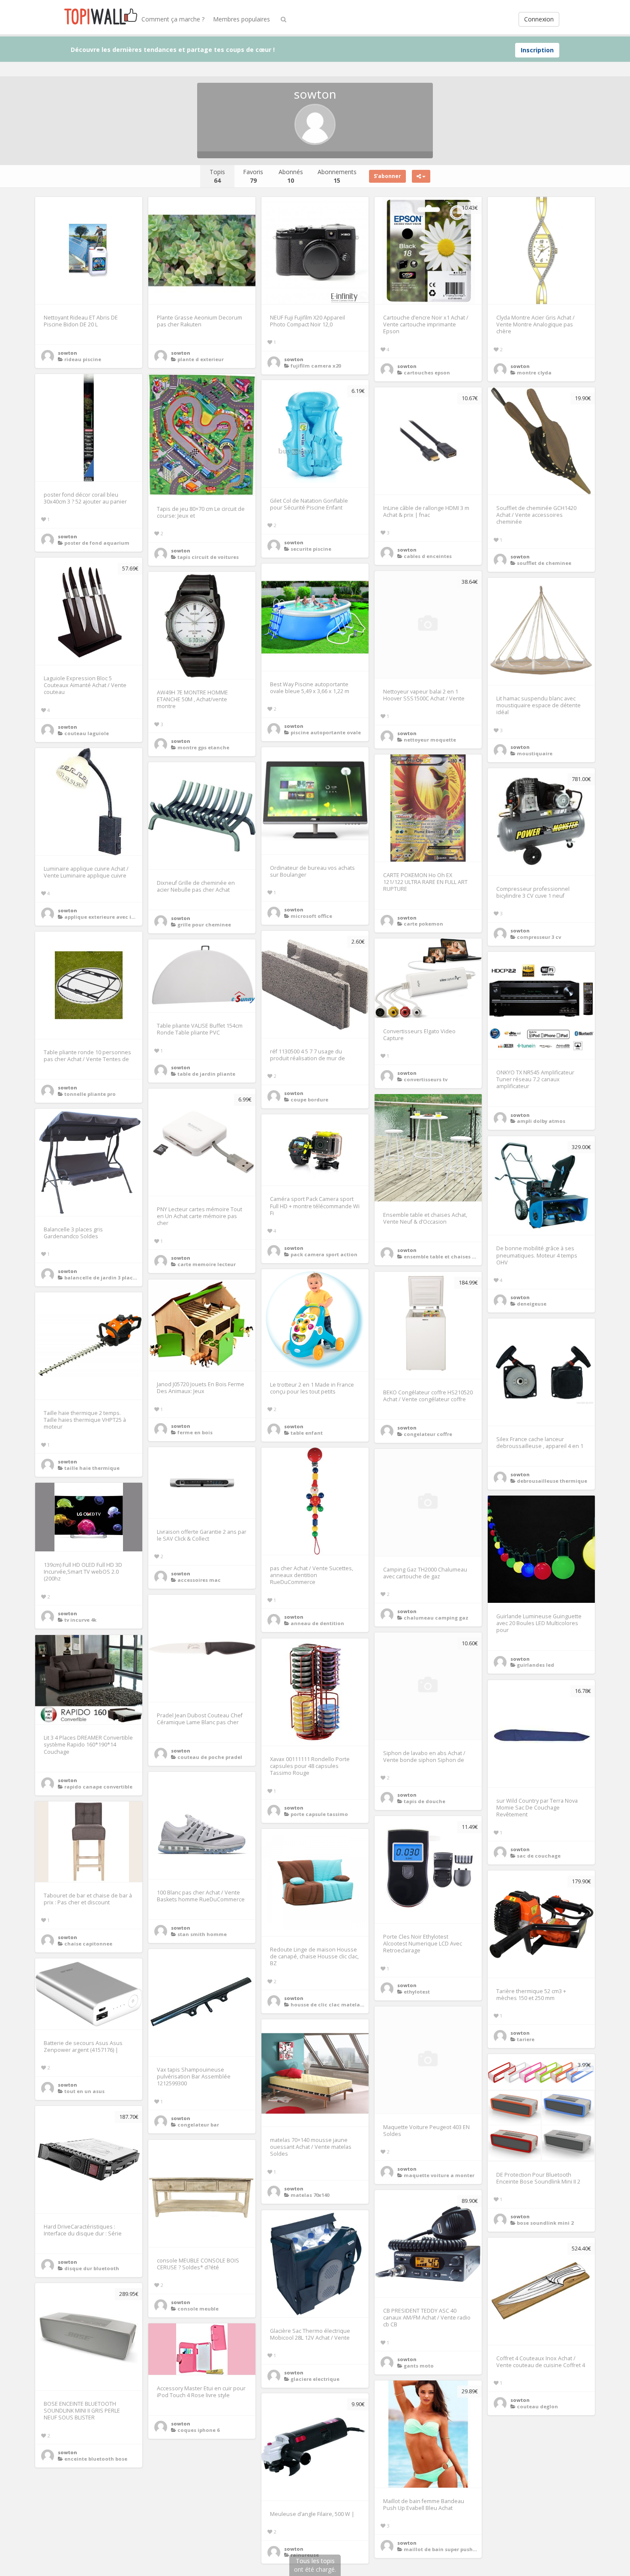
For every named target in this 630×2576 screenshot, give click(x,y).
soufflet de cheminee (544, 563)
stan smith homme (202, 1934)
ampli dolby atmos (541, 1121)
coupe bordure (309, 1099)
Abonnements (337, 176)
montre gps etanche (203, 747)
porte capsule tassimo (319, 1814)
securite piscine (311, 549)
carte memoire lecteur (207, 1264)
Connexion (539, 19)
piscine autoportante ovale (326, 732)
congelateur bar (198, 2125)
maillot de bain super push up (442, 2549)
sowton (67, 353)
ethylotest (417, 1992)
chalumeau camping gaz (436, 1618)
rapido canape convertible (98, 1787)
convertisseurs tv (426, 1079)
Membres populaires (241, 19)
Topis (217, 176)
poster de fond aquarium (97, 543)
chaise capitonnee (88, 1944)
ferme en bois (195, 1432)
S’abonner (387, 176)
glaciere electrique (315, 2379)
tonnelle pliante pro (90, 1094)
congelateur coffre (428, 1434)
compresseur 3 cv (539, 937)
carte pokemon (423, 924)
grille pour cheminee (204, 925)
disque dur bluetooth (92, 2268)
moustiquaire (535, 753)
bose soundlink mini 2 (545, 2223)
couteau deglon (537, 2406)
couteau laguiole (87, 733)
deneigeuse (532, 1304)
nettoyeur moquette (430, 740)
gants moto (419, 2366)
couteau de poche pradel (210, 1757)
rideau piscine (83, 359)
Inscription (537, 50)
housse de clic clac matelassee (331, 2004)
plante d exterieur (201, 359)
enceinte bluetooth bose (96, 2459)
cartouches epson (427, 373)
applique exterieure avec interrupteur (113, 917)
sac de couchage (539, 1856)
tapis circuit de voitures (208, 557)
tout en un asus (84, 2091)
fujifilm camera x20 (316, 366)
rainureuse (305, 2555)
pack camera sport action (324, 1254)
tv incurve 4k (80, 1620)
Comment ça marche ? (173, 19)
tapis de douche (424, 1801)
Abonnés (291, 176)
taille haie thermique (92, 1468)
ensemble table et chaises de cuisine (451, 1256)
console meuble (198, 2309)
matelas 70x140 (310, 2195)
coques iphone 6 (198, 2430)
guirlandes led (535, 1665)
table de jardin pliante (206, 1074)
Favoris (253, 176)
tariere (526, 2039)
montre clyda (534, 373)
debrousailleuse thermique (552, 1481)
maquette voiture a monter (439, 2175)
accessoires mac (199, 1580)
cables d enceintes (428, 556)
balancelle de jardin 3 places (101, 1277)
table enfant (307, 1433)
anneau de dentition (317, 1623)
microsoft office (311, 916)
